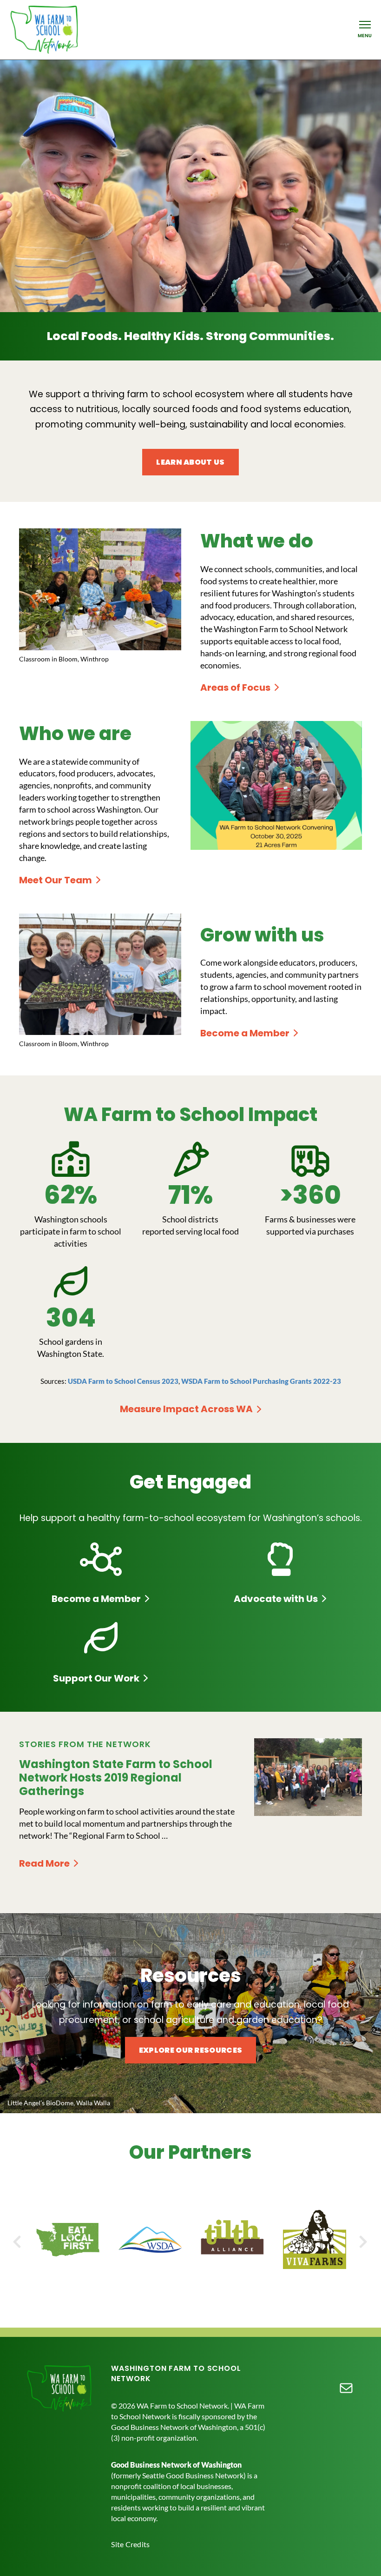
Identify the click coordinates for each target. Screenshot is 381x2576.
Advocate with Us (276, 1599)
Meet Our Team (56, 880)
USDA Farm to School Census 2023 (123, 1381)
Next (361, 2241)
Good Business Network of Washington (176, 2465)
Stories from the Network (85, 1744)
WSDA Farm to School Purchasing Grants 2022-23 (261, 1381)
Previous (20, 2241)
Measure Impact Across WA (186, 1409)
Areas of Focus (235, 687)
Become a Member (245, 1033)
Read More (48, 1864)
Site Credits (130, 2544)
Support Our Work (96, 1678)
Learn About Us (190, 462)
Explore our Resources (191, 2050)
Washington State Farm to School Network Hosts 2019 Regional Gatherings (116, 1778)
